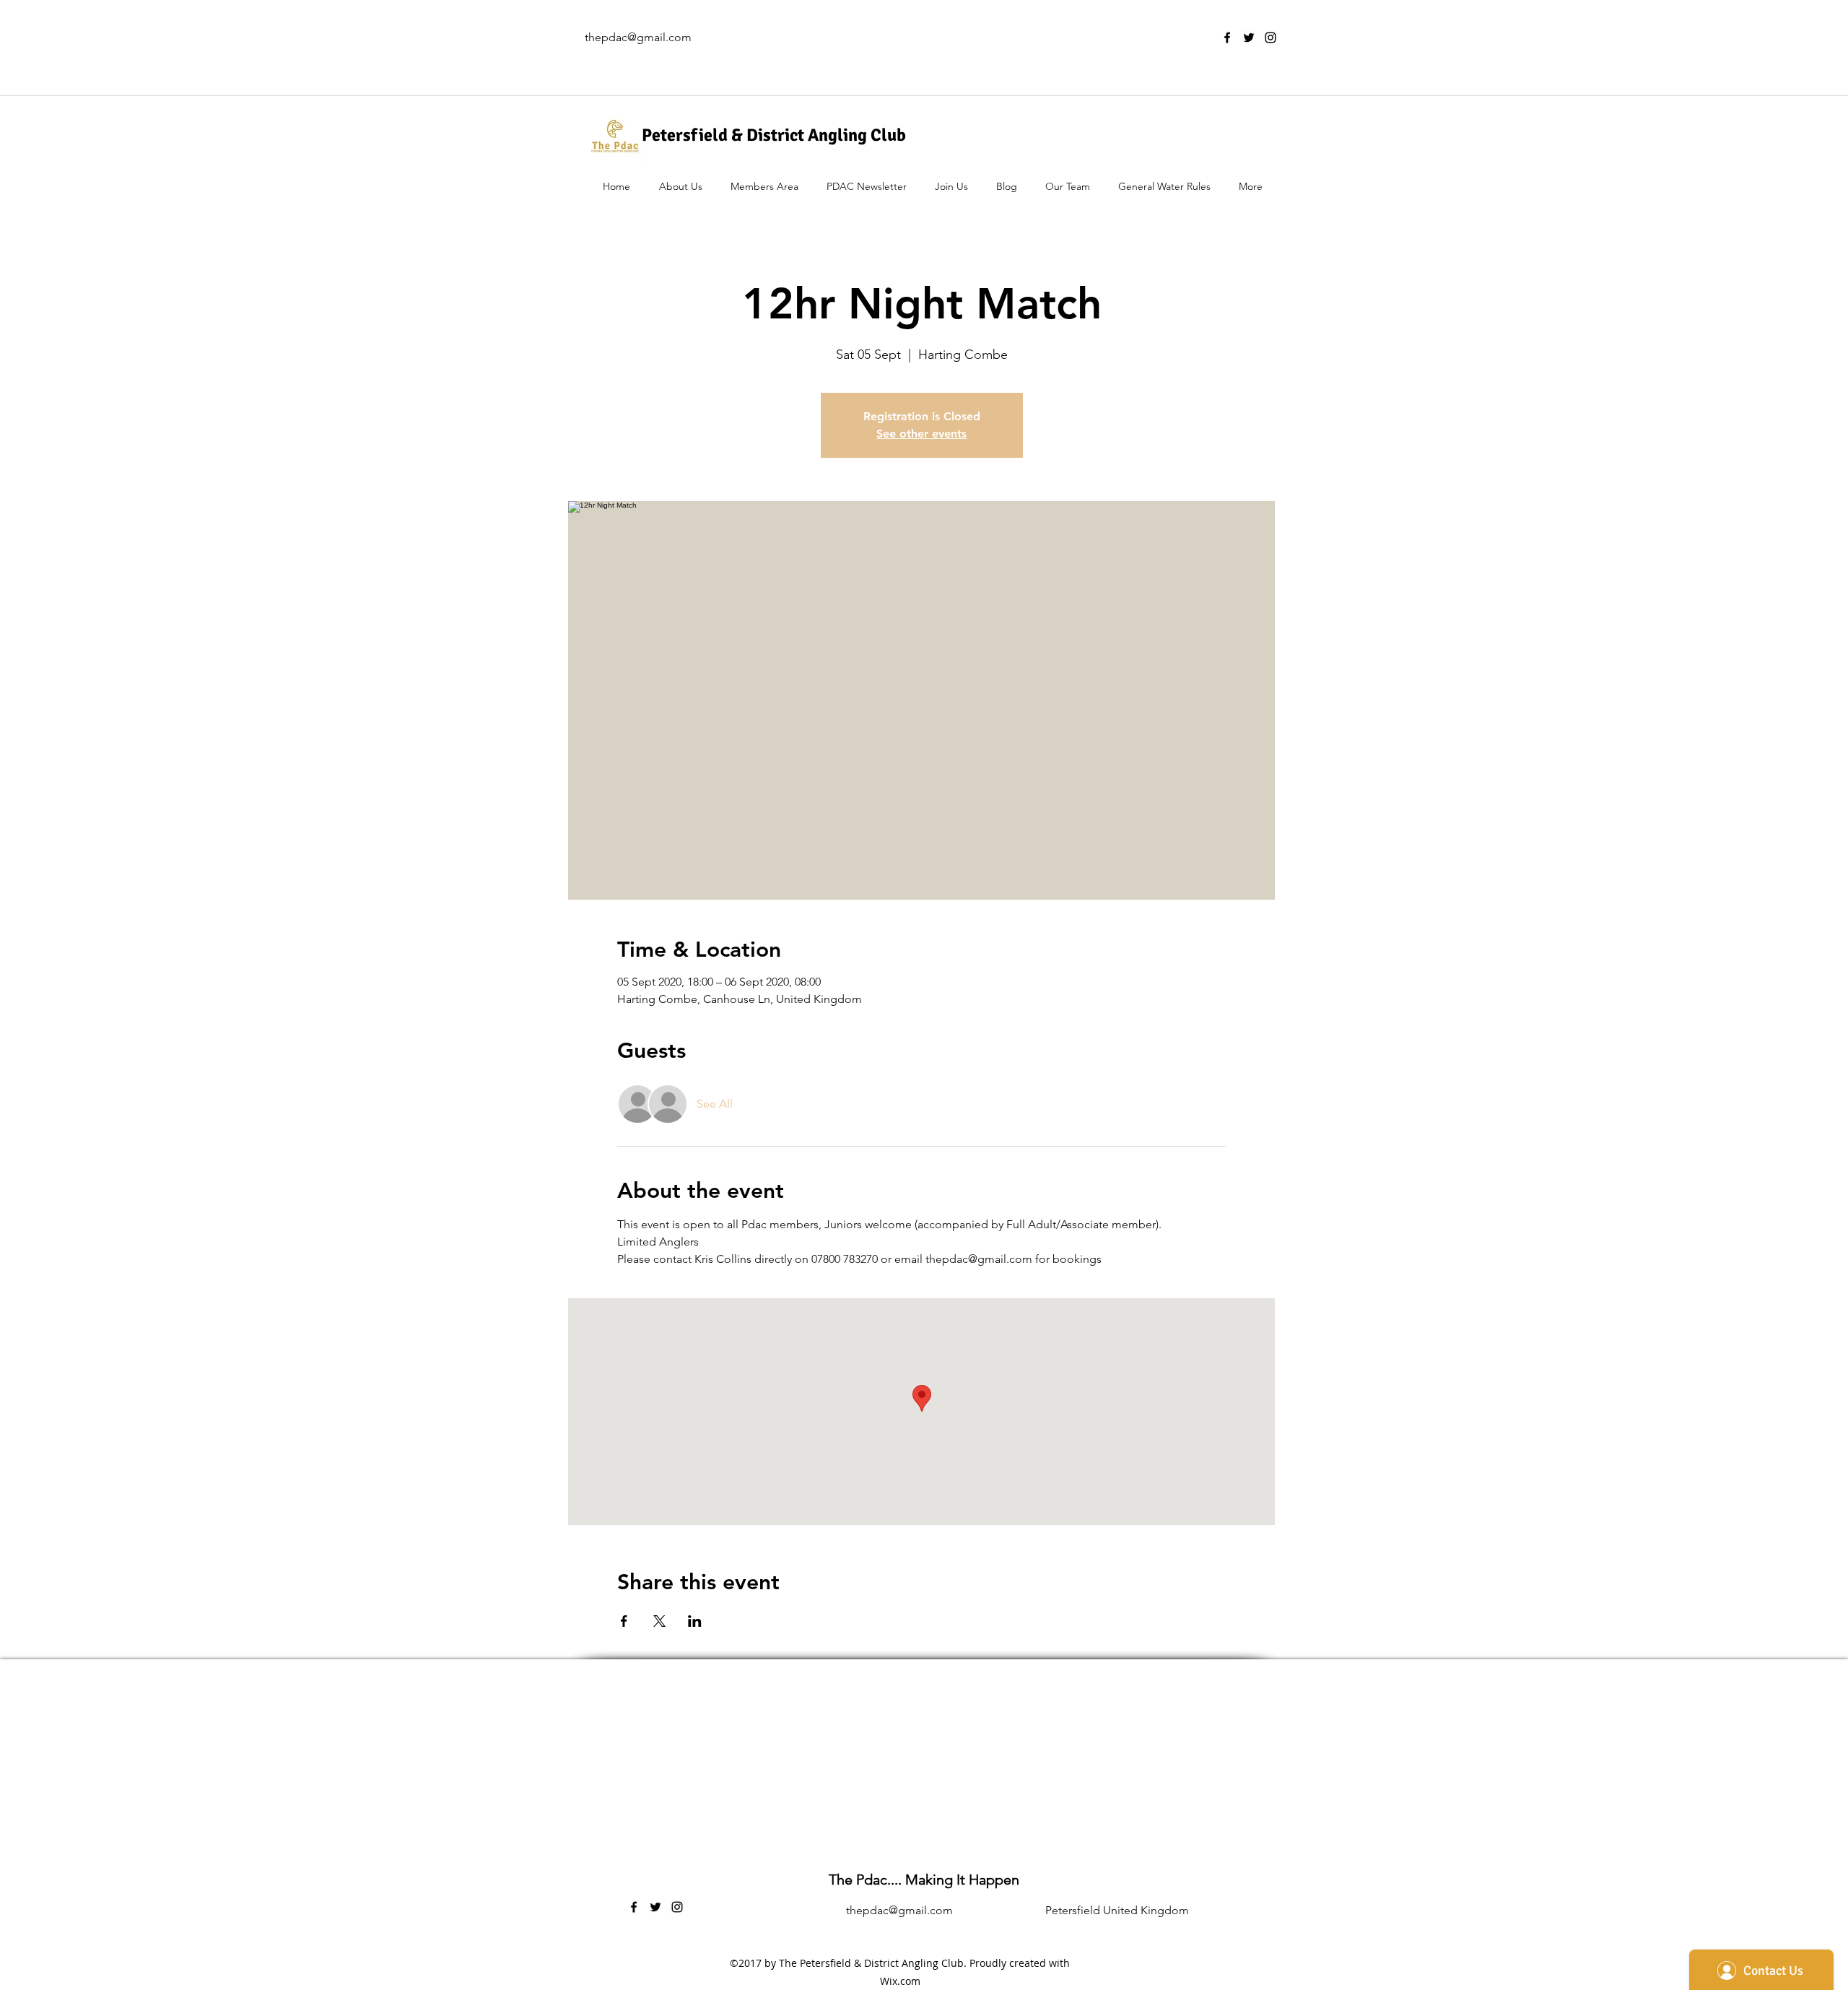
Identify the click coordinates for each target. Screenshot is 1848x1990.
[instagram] (1270, 38)
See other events (921, 434)
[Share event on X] (659, 1621)
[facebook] (1227, 38)
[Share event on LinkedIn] (695, 1621)
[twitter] (1249, 38)
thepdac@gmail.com (638, 37)
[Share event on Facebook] (624, 1621)
